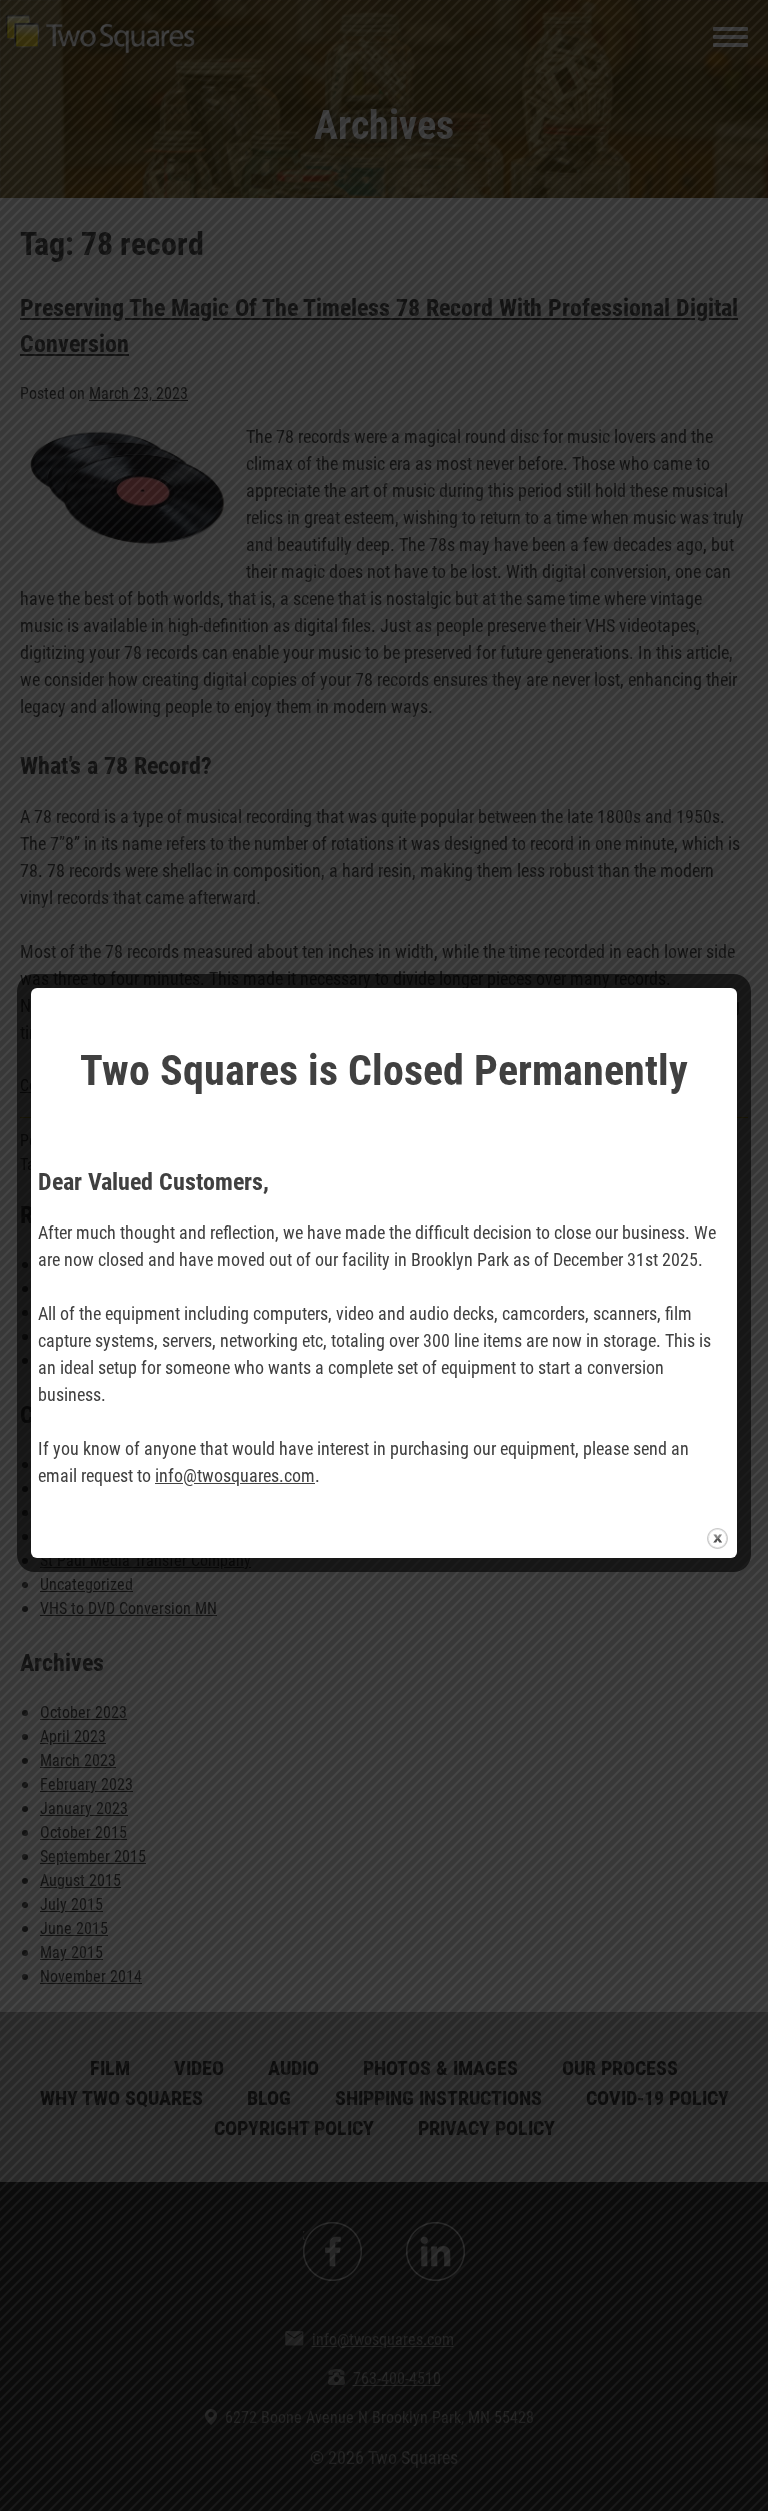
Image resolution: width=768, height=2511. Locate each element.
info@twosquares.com (235, 1475)
